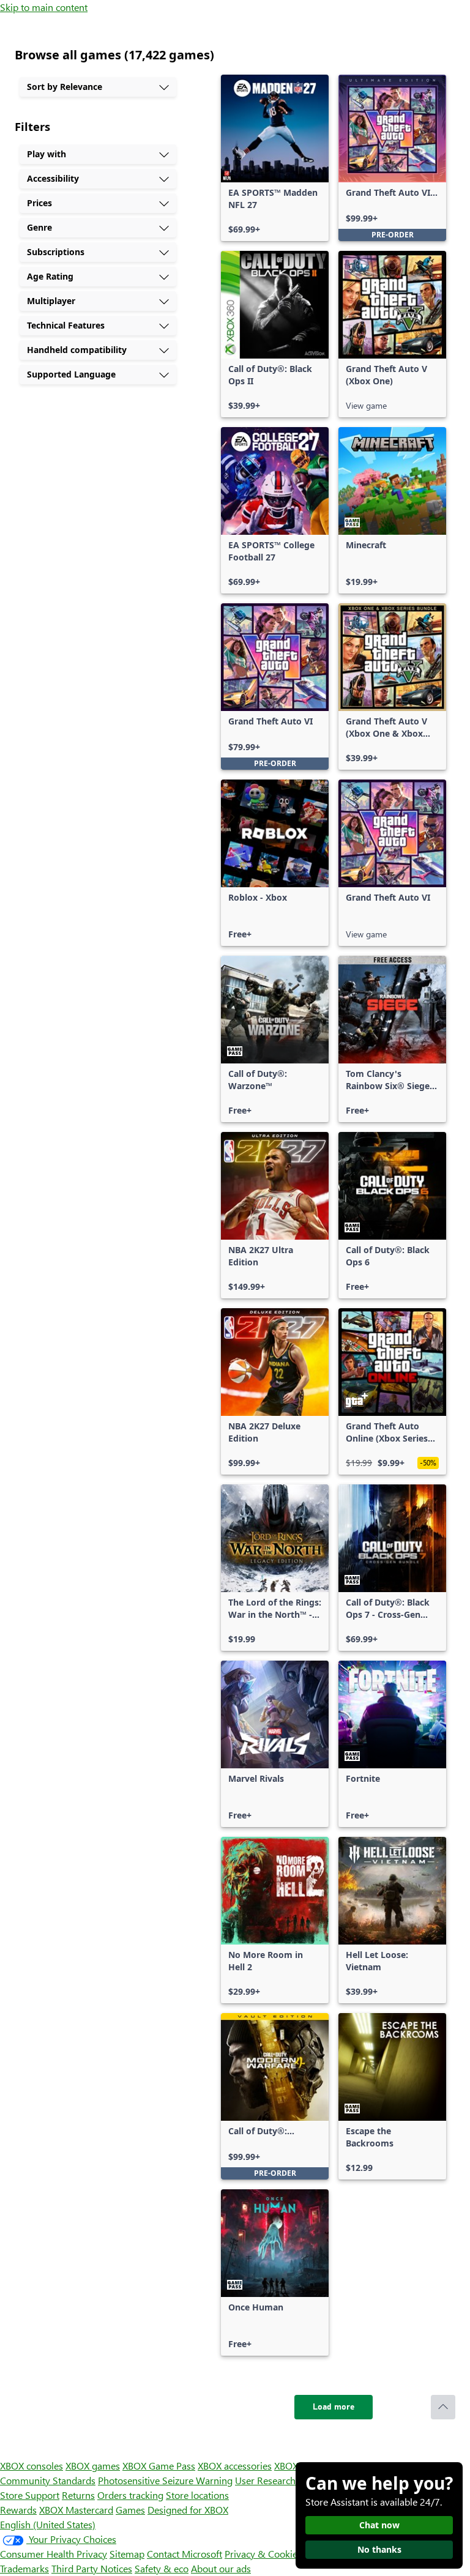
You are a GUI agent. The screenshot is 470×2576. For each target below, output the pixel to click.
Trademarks (24, 2568)
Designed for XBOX (188, 2510)
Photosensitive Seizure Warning (165, 2480)
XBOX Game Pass (159, 2466)
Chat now (379, 2525)
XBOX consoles (32, 2466)
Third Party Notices (92, 2568)
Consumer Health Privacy (54, 2554)
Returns (78, 2495)
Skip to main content (44, 7)
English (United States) (48, 2524)
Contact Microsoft (185, 2554)
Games (130, 2510)
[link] (275, 158)
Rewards (18, 2510)
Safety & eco (162, 2568)
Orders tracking (130, 2495)
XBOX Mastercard (76, 2510)
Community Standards (48, 2480)
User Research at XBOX (285, 2480)
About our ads (221, 2568)
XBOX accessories (235, 2466)
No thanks (379, 2549)
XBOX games (93, 2466)
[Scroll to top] (443, 2407)
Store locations (197, 2495)
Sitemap (127, 2554)
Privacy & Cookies (263, 2554)
